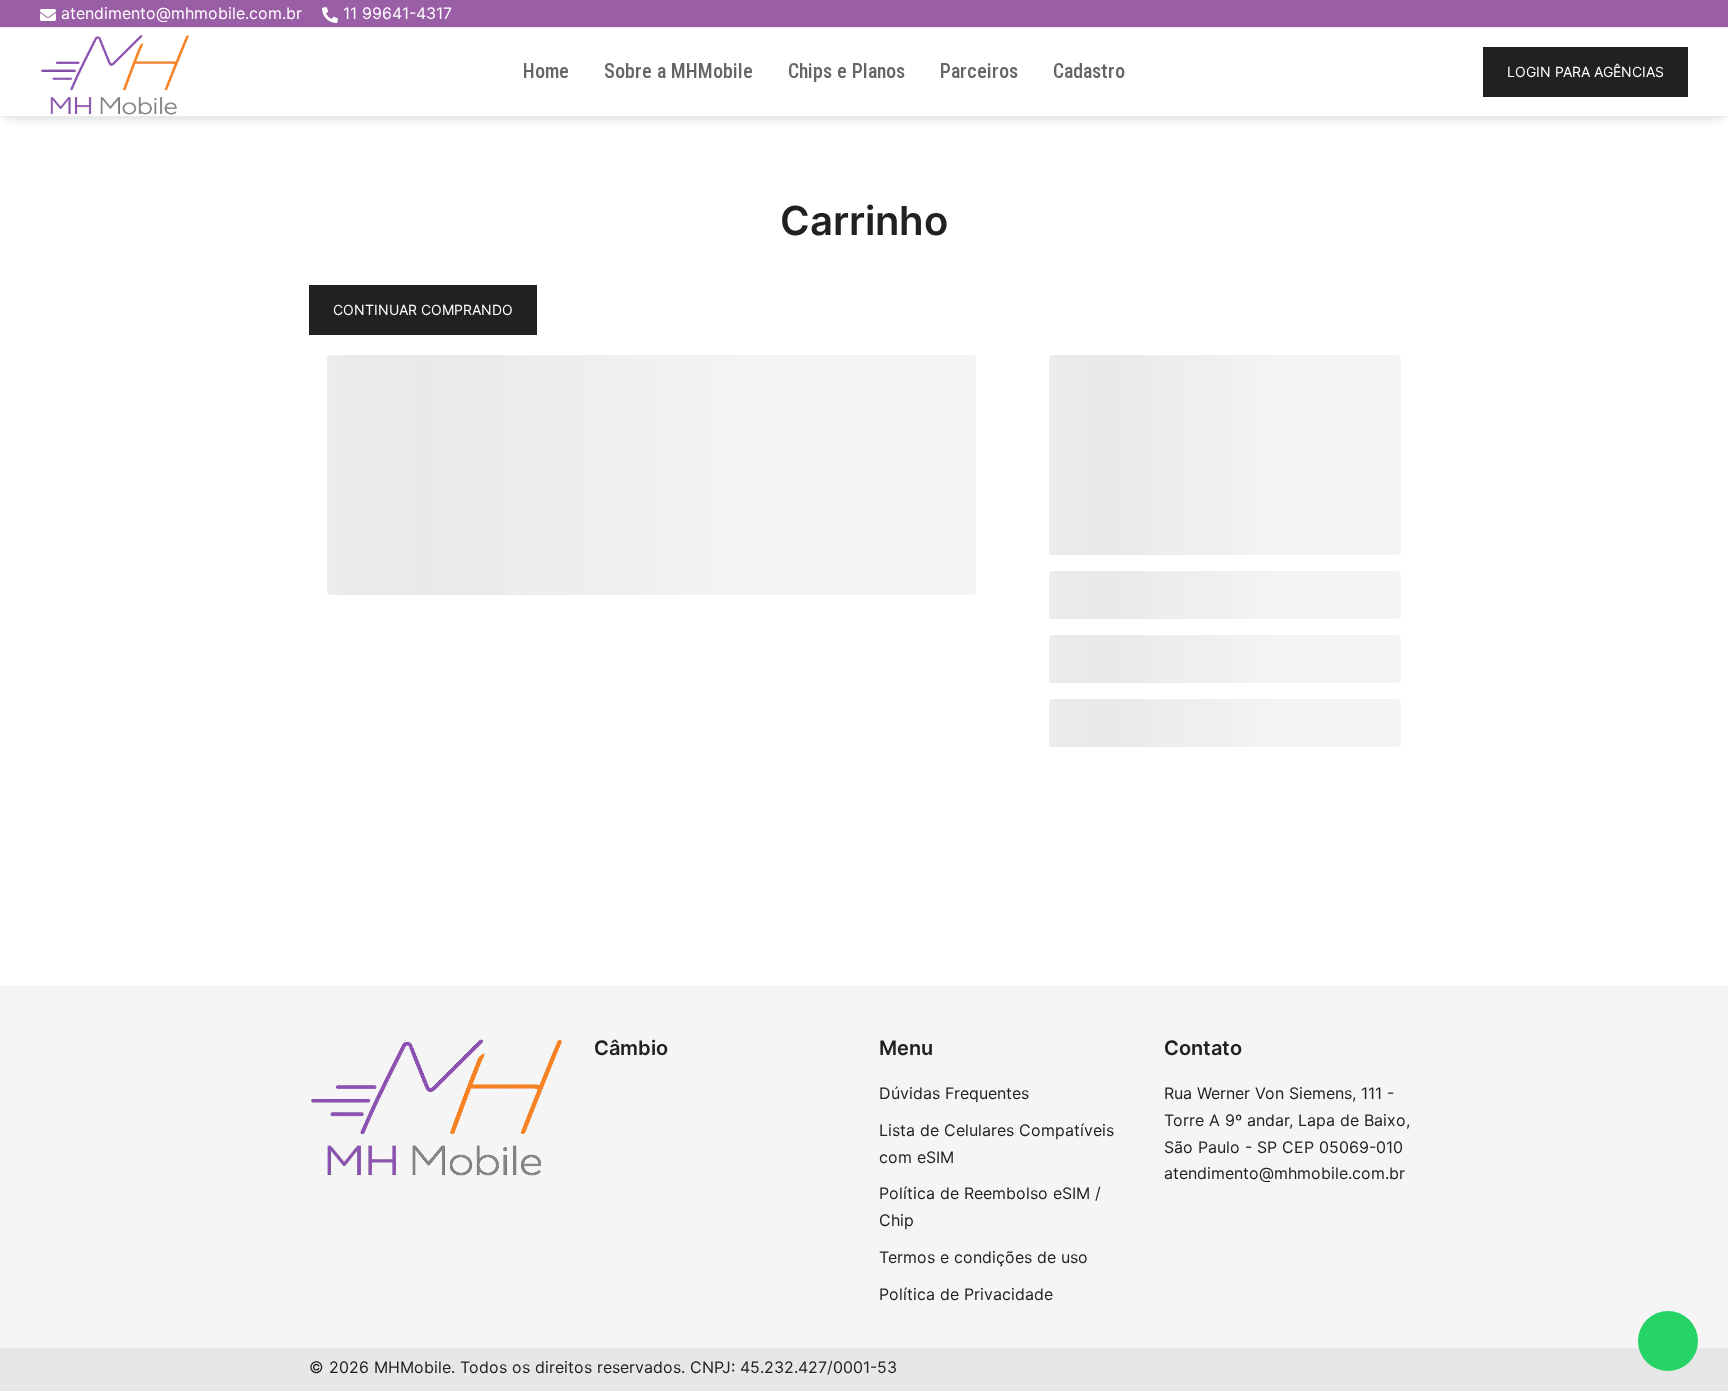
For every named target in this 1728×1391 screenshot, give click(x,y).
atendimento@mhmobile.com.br (181, 13)
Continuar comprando (423, 309)
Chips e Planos (846, 71)
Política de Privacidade (966, 1294)
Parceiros (979, 71)
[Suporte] (1668, 1341)
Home (546, 71)
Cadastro (1089, 71)
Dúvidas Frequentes (954, 1093)
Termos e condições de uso (983, 1257)
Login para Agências (1585, 71)
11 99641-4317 (397, 13)
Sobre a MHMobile (678, 71)
